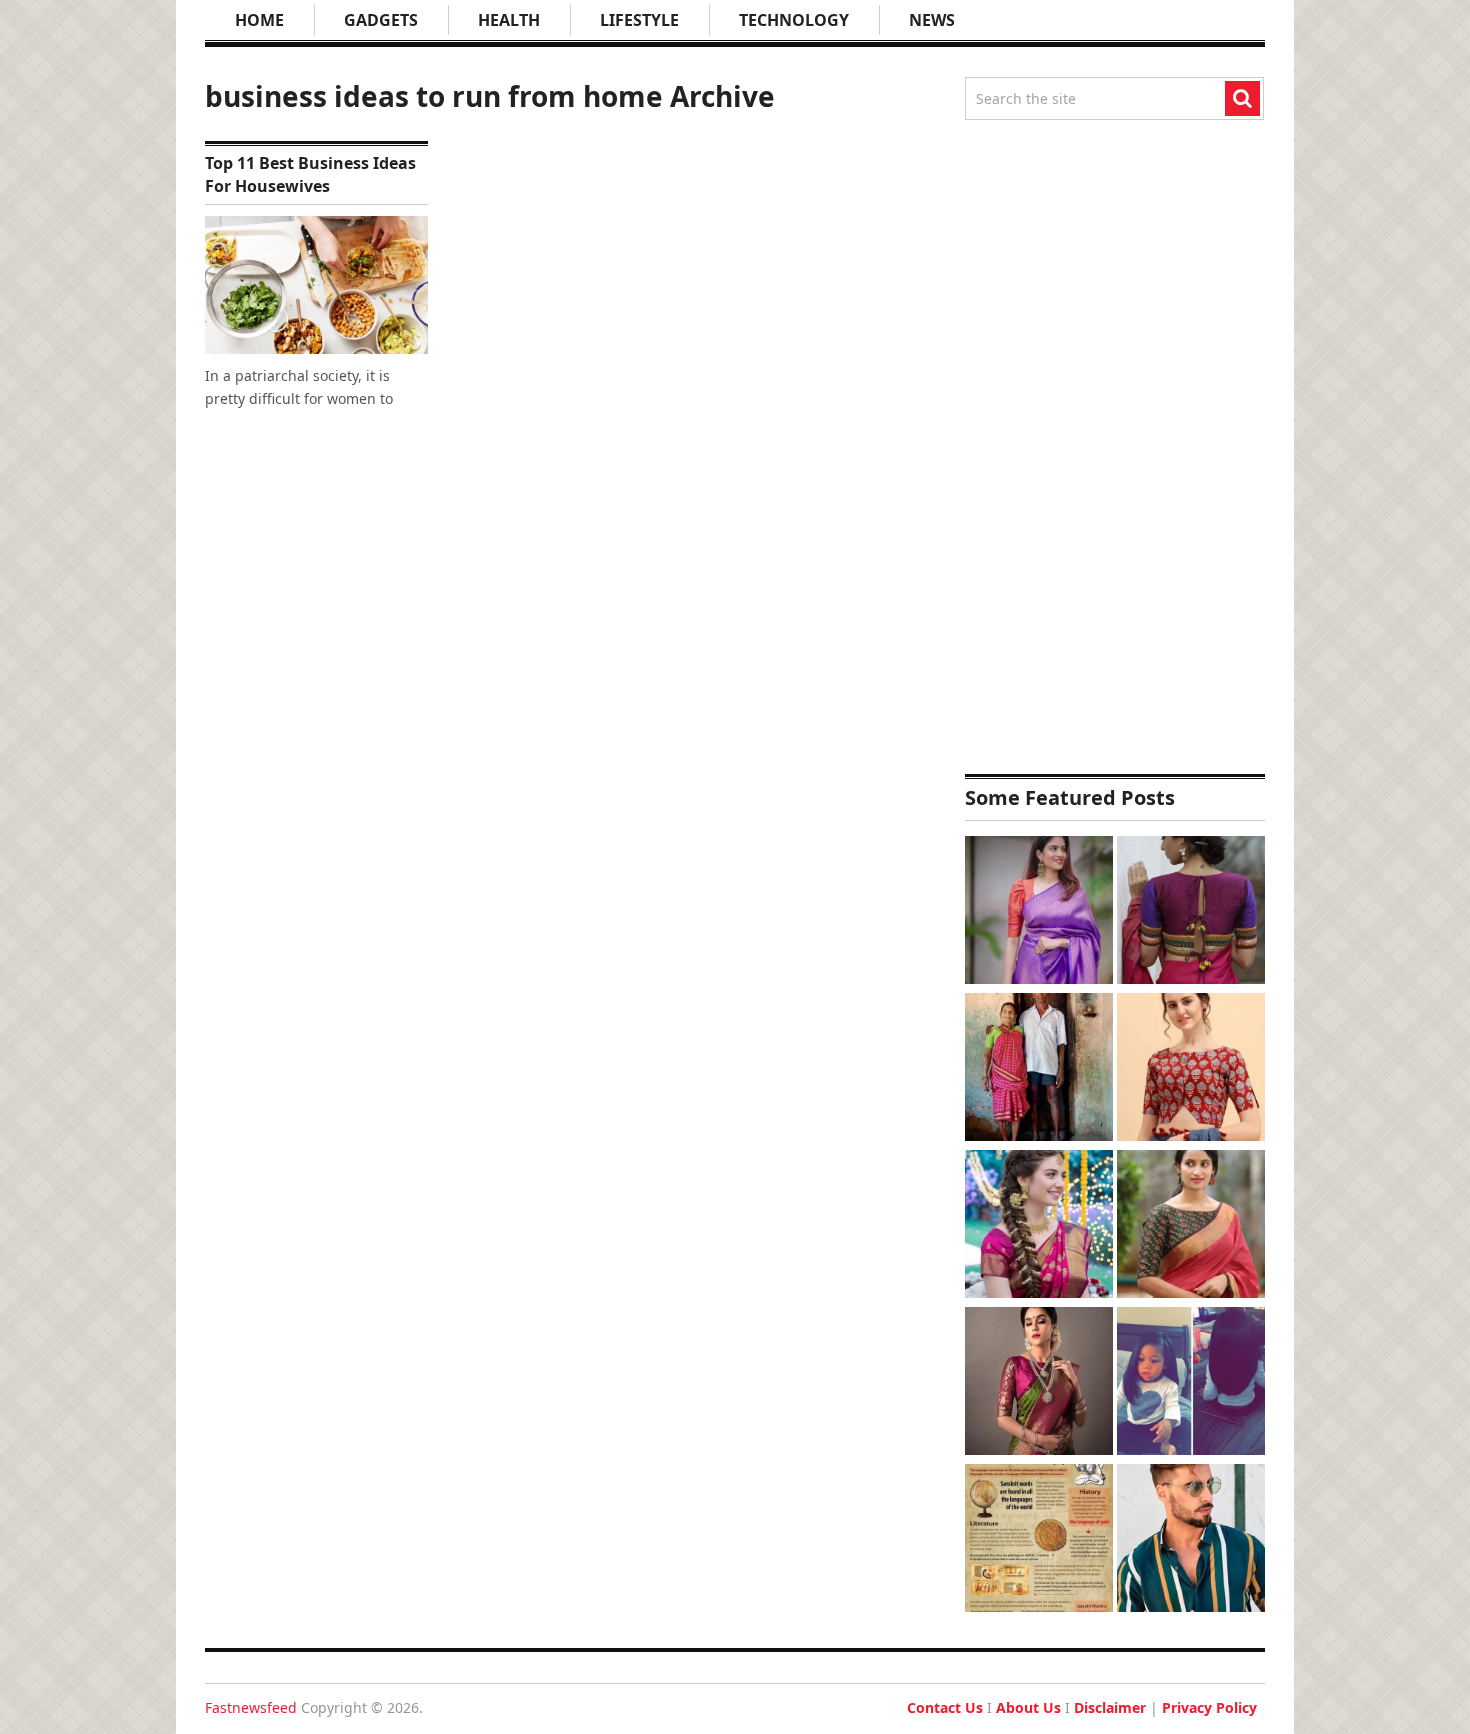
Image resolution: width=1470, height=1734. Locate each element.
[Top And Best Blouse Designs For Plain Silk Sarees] (1039, 912)
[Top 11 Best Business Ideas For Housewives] (316, 285)
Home (259, 20)
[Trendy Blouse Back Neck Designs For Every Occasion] (1191, 912)
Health (509, 20)
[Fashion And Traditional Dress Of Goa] (1039, 1069)
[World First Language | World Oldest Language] (1039, 1540)
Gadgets (381, 20)
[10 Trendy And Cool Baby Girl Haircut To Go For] (1191, 1383)
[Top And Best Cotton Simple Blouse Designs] (1191, 1069)
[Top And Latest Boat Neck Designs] (1191, 1226)
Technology (794, 20)
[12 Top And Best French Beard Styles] (1191, 1540)
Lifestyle (639, 20)
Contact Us (945, 1707)
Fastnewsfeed (251, 1707)
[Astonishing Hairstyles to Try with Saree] (1039, 1226)
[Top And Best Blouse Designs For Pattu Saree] (1039, 1383)
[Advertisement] (1115, 447)
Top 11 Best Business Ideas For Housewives (310, 174)
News (932, 20)
